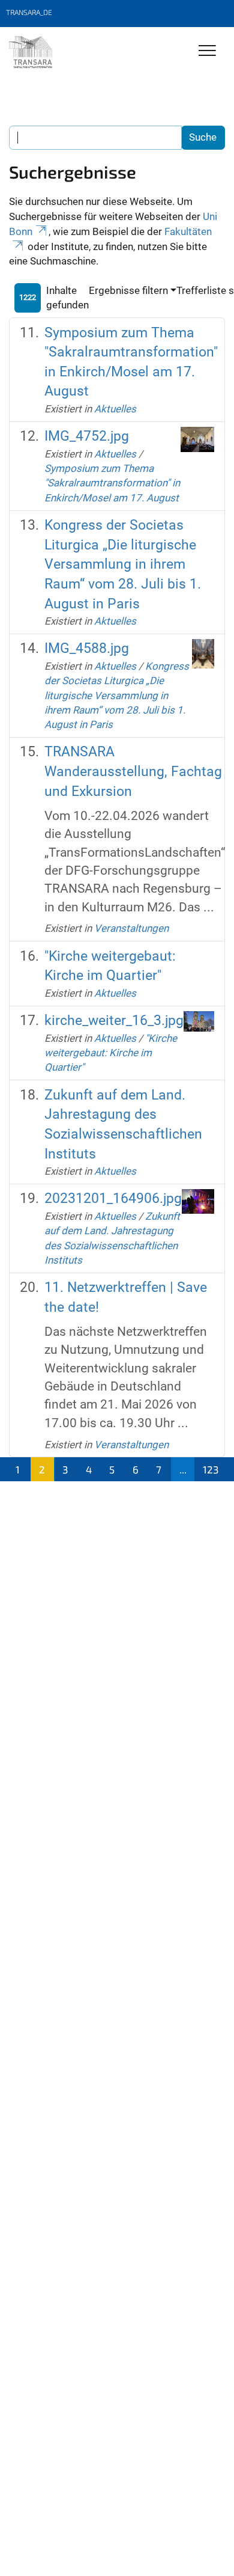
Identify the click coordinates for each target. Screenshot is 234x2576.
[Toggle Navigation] (207, 51)
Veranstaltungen (131, 928)
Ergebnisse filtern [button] (128, 290)
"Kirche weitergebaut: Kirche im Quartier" (111, 1053)
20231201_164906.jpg (113, 1198)
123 (211, 1469)
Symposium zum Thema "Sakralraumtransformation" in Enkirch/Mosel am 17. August (112, 483)
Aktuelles (115, 409)
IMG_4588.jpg (87, 648)
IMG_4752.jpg (87, 436)
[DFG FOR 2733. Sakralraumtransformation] (31, 52)
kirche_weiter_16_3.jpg (114, 1020)
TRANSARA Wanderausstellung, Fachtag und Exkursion (133, 771)
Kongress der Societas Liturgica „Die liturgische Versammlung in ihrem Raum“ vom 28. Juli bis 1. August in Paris (123, 564)
